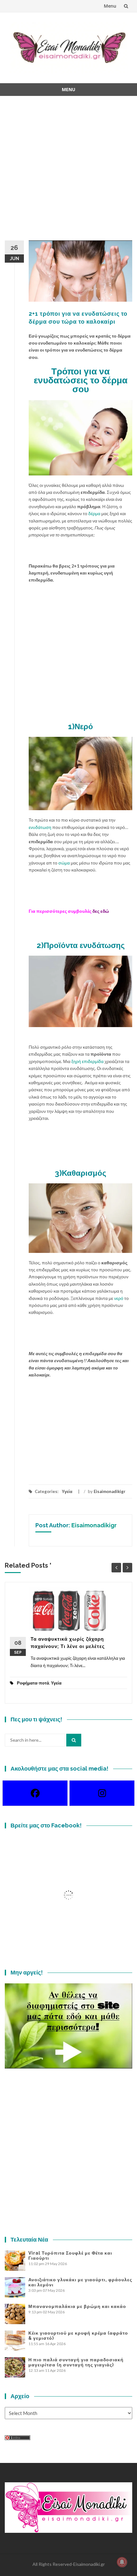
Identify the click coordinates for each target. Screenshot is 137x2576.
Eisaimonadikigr (110, 1491)
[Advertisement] (68, 172)
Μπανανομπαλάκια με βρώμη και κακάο (77, 2306)
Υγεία (67, 1491)
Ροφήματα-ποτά (33, 1683)
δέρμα (95, 513)
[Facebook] (35, 1793)
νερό (119, 1298)
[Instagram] (102, 1793)
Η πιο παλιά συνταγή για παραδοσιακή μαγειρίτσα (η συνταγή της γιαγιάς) (76, 2362)
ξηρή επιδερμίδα (87, 1061)
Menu (110, 6)
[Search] (74, 1740)
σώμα (65, 863)
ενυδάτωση (40, 827)
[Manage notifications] (122, 2562)
